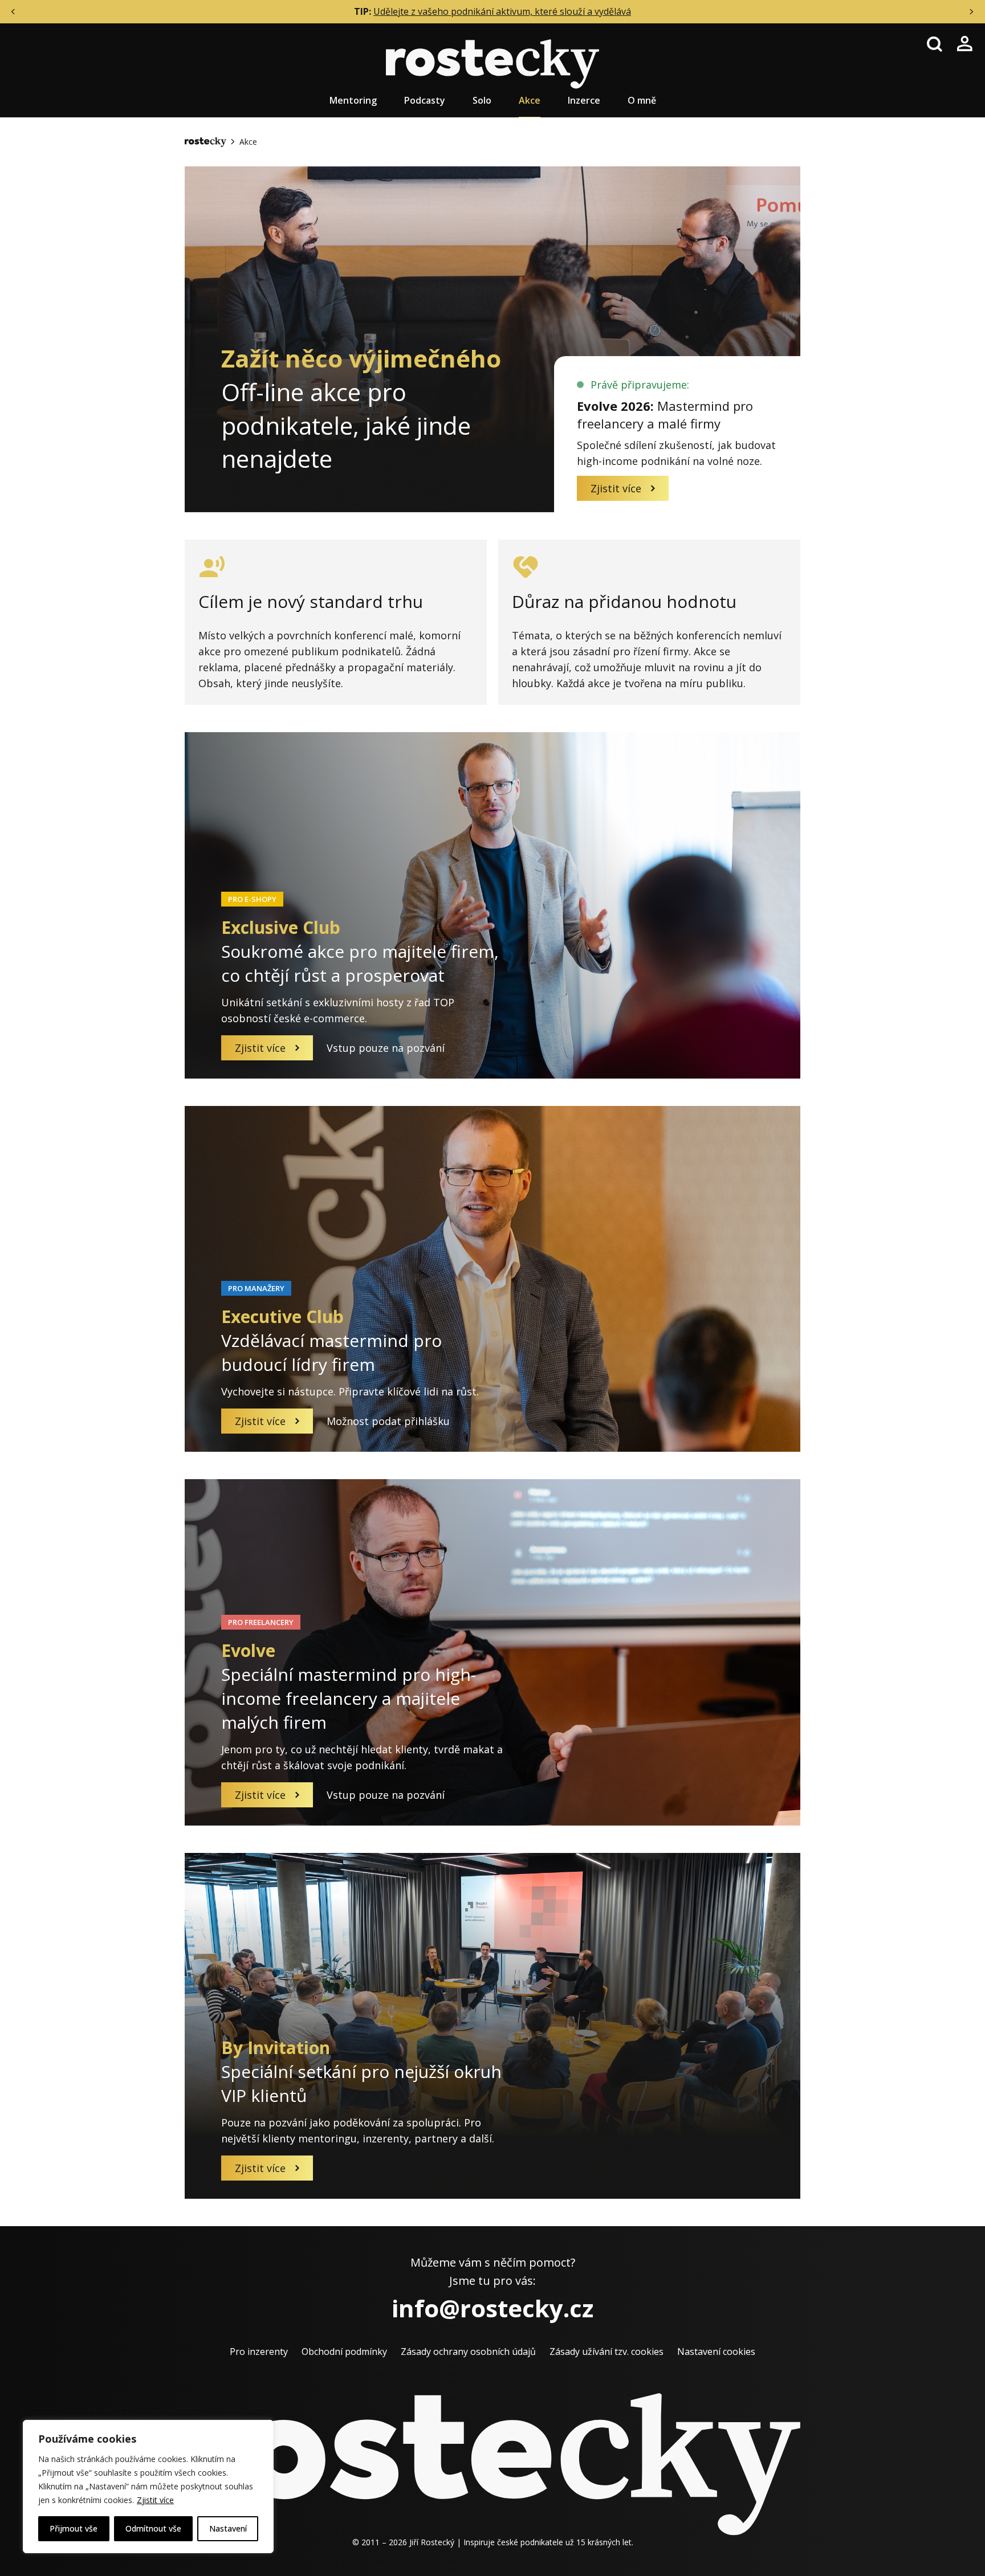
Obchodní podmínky (344, 2352)
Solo (482, 100)
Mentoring (353, 100)
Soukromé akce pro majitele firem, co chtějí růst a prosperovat (360, 951)
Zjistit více (155, 2500)
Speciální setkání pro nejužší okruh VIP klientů (361, 2071)
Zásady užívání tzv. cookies (607, 2352)
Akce (530, 100)
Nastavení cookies (716, 2352)
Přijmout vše (74, 2528)
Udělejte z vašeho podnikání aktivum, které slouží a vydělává (502, 11)
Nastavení (228, 2528)
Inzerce (584, 100)
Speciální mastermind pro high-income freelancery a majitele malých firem (349, 1686)
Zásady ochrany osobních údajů (468, 2352)
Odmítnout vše (153, 2528)
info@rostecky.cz (492, 2308)
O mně (642, 100)
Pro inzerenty (259, 2352)
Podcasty (425, 100)
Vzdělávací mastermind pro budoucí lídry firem (331, 1340)
